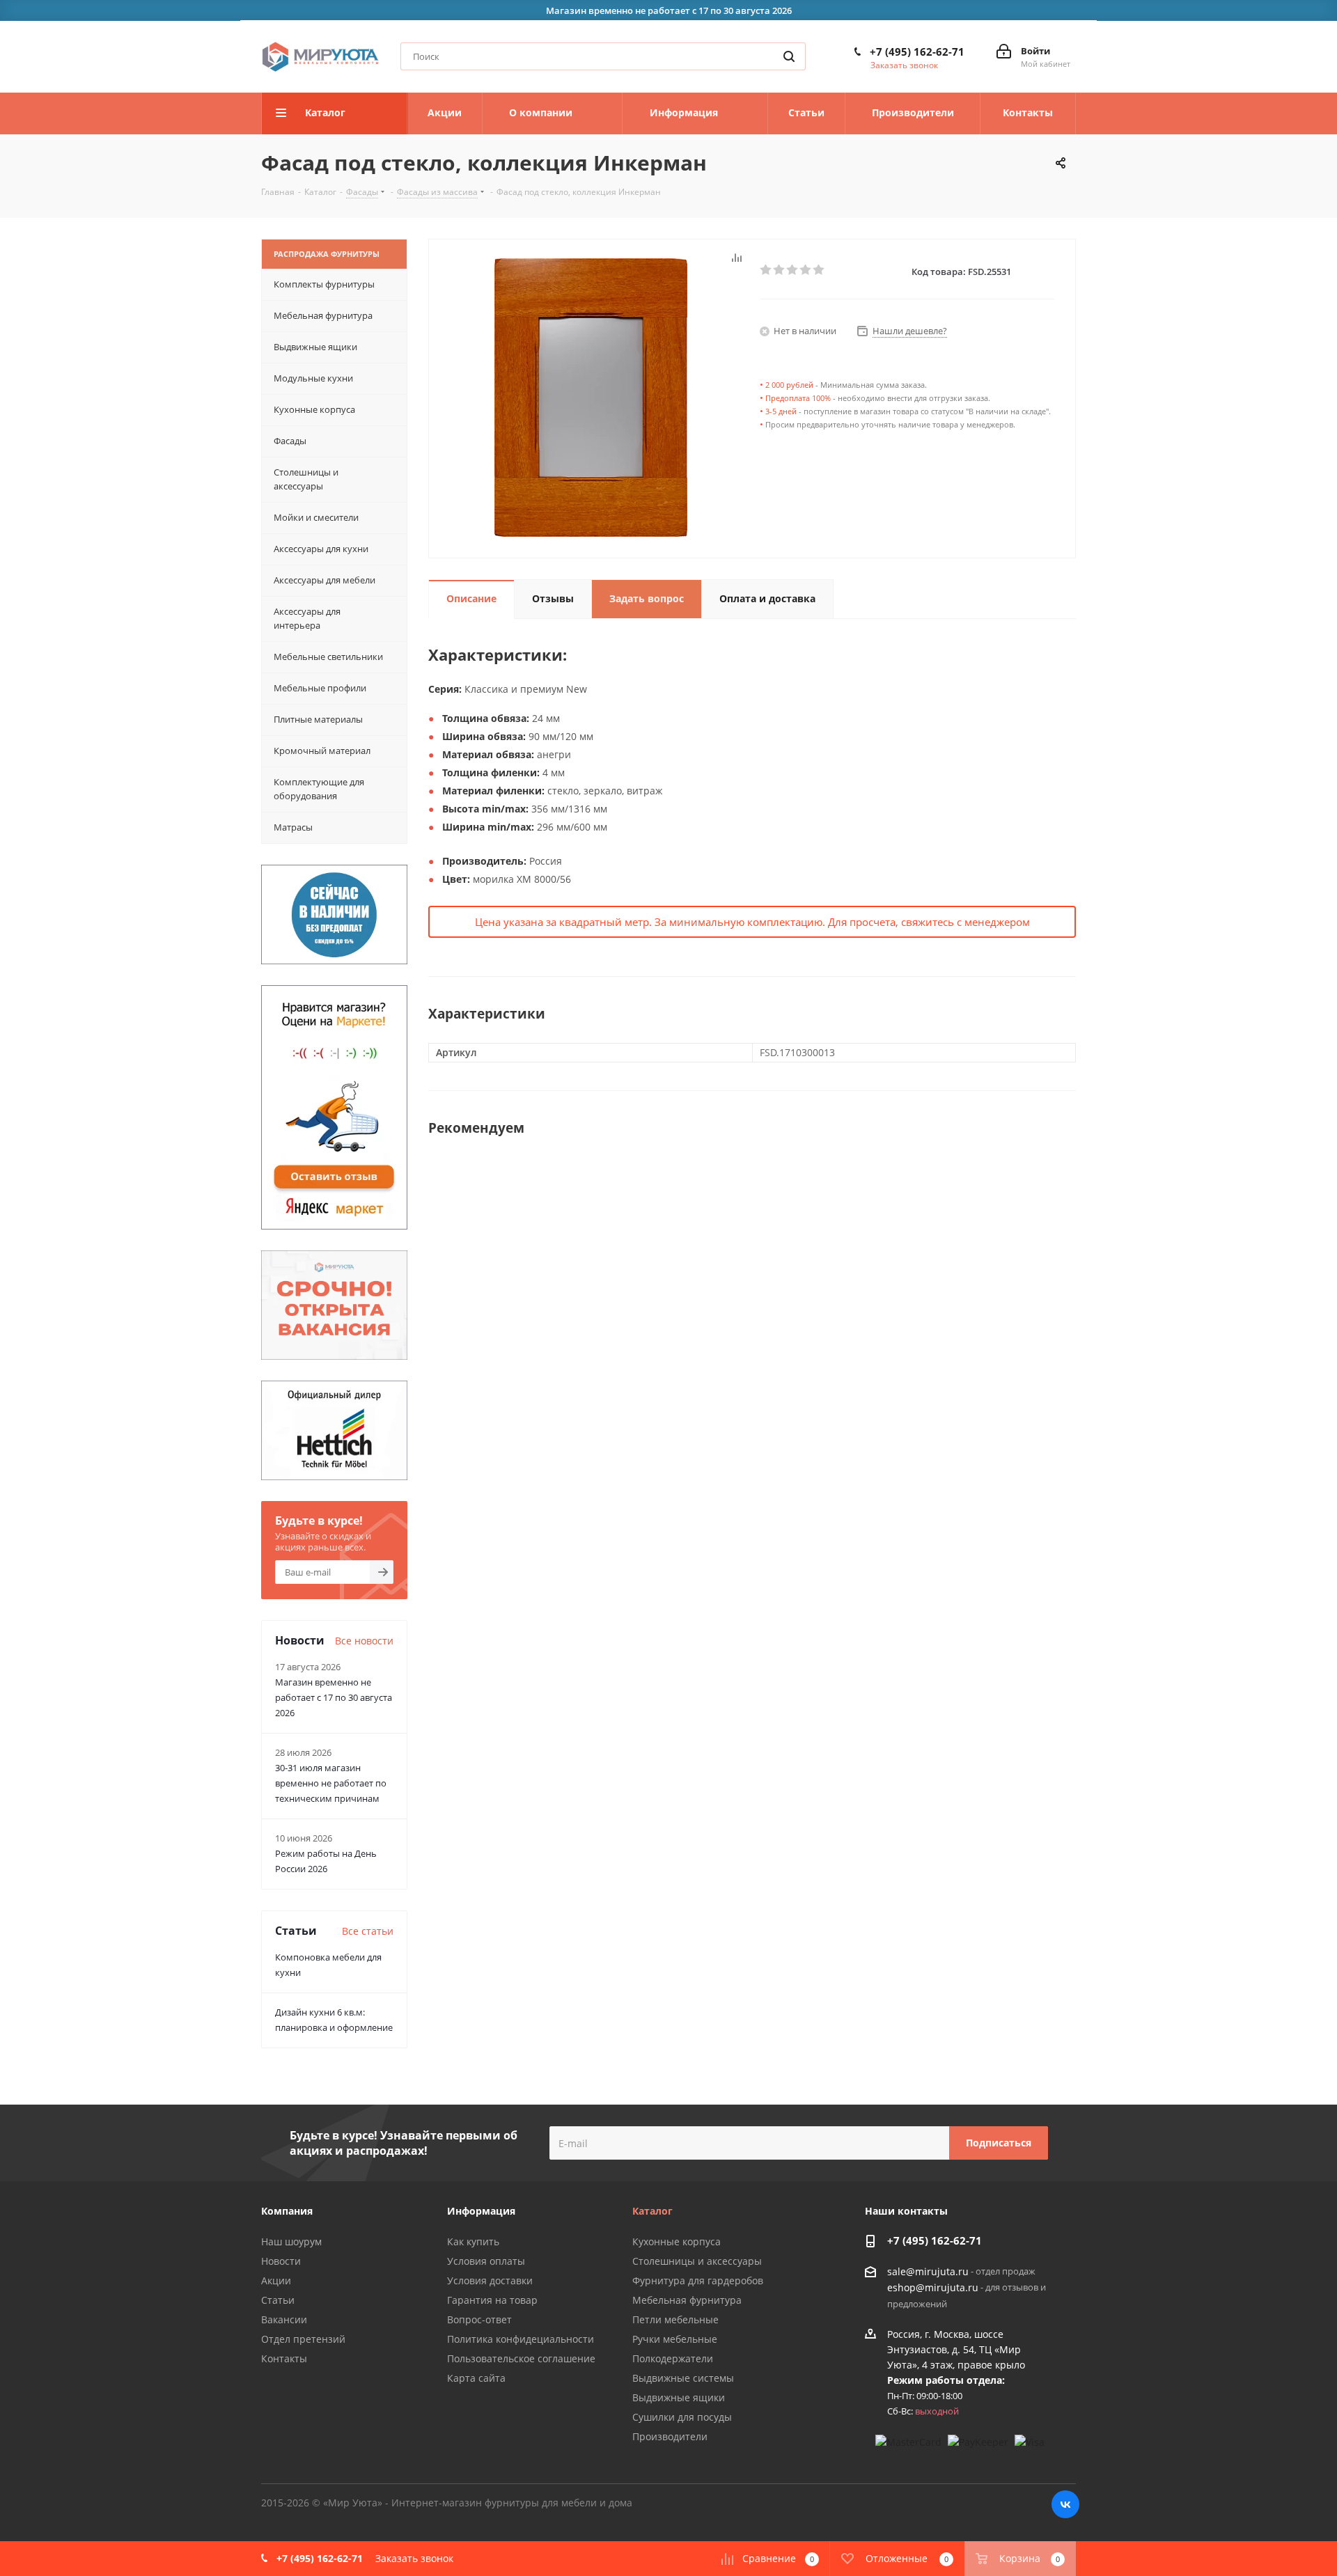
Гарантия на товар (492, 2300)
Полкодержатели (673, 2358)
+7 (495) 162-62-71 (917, 52)
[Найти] (789, 56)
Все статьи (368, 1931)
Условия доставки (490, 2280)
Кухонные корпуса (677, 2241)
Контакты (284, 2358)
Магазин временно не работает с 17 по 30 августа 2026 (334, 1697)
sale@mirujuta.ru (928, 2271)
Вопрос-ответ (479, 2319)
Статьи (278, 2300)
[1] (766, 270)
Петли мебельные (675, 2319)
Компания (287, 2211)
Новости (281, 2261)
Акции (276, 2280)
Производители (670, 2436)
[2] (780, 270)
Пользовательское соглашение (521, 2358)
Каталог (652, 2211)
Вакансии (284, 2319)
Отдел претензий (303, 2339)
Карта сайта (476, 2378)
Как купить (473, 2241)
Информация (481, 2211)
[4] (806, 270)
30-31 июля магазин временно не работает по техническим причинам (331, 1783)
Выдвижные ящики (679, 2397)
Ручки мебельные (675, 2339)
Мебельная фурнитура (687, 2300)
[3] (793, 270)
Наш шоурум (291, 2241)
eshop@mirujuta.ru (933, 2288)
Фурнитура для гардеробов (698, 2280)
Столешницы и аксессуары (697, 2261)
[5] (819, 270)
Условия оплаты (486, 2261)
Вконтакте (1065, 2504)
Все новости (364, 1641)
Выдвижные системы (683, 2378)
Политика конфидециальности (521, 2339)
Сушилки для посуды (682, 2417)
